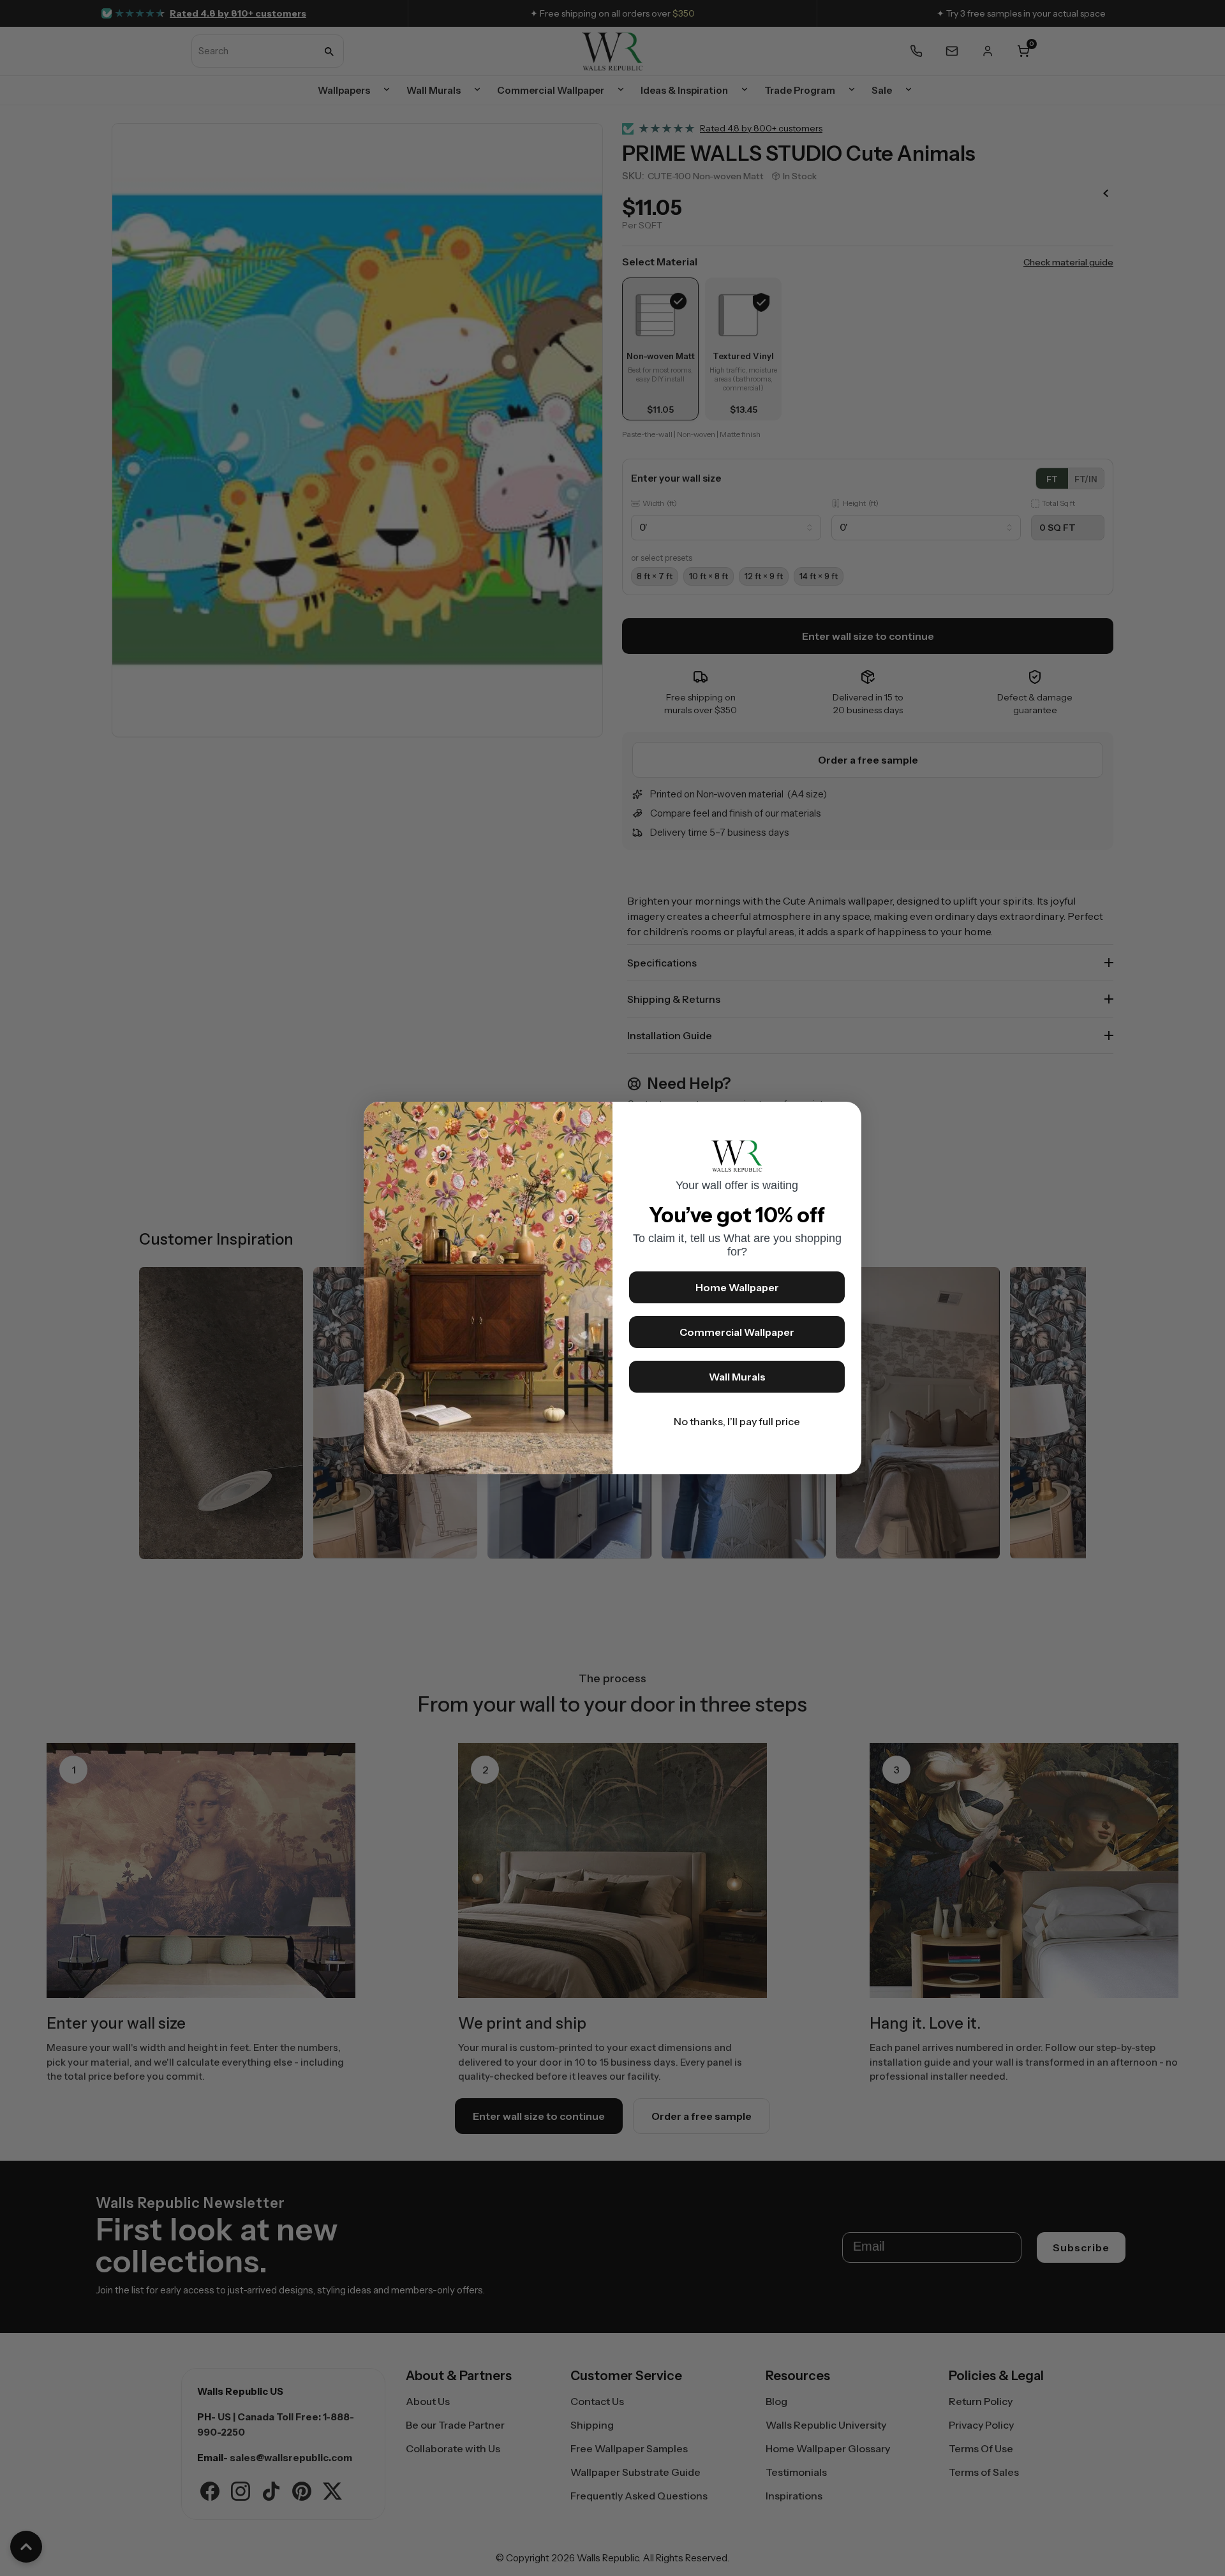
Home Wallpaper (737, 1287)
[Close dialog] (845, 1118)
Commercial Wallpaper (737, 1332)
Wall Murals (737, 1377)
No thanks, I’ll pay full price (737, 1421)
